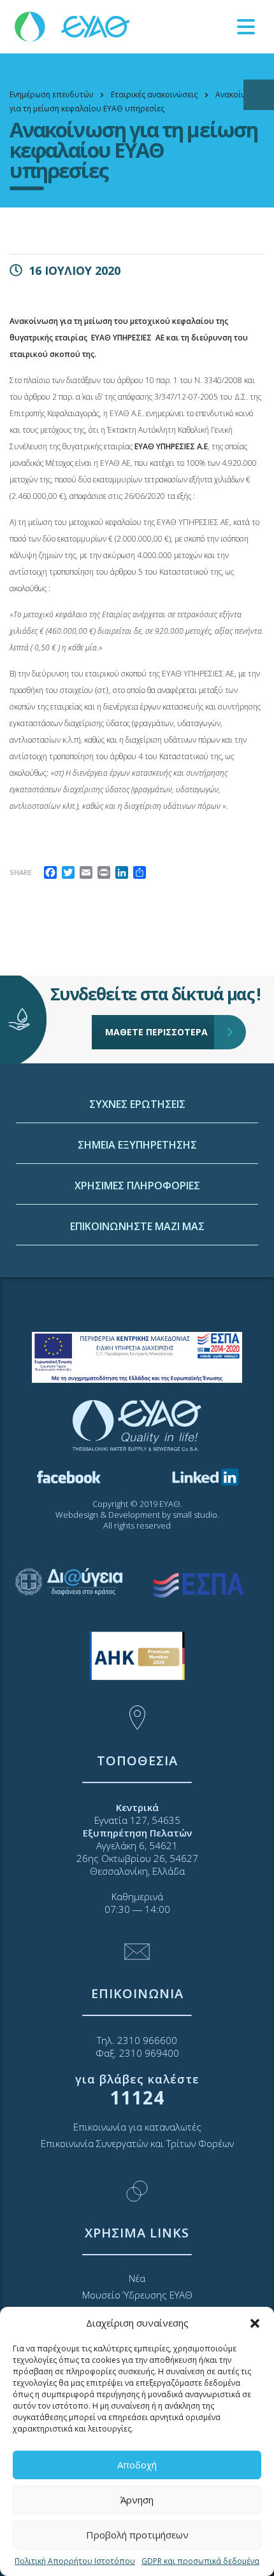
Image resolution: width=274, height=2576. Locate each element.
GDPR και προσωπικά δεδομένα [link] (200, 2561)
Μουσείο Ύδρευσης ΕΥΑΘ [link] (137, 2295)
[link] (73, 26)
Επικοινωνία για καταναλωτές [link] (137, 2127)
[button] (255, 2323)
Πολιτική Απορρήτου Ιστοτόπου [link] (75, 2561)
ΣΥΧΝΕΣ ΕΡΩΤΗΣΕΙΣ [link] (137, 1104)
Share (21, 872)
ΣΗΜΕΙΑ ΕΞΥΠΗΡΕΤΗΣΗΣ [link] (137, 1145)
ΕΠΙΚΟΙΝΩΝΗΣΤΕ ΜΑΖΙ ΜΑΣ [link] (137, 1226)
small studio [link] (195, 1515)
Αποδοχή (137, 2465)
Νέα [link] (137, 2278)
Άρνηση (137, 2500)
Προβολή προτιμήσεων (137, 2535)
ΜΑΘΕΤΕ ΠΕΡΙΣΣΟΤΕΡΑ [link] (156, 1032)
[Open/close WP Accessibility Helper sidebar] (259, 95)
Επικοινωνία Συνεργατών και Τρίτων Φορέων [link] (137, 2143)
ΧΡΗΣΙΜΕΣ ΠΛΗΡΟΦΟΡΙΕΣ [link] (137, 1186)
